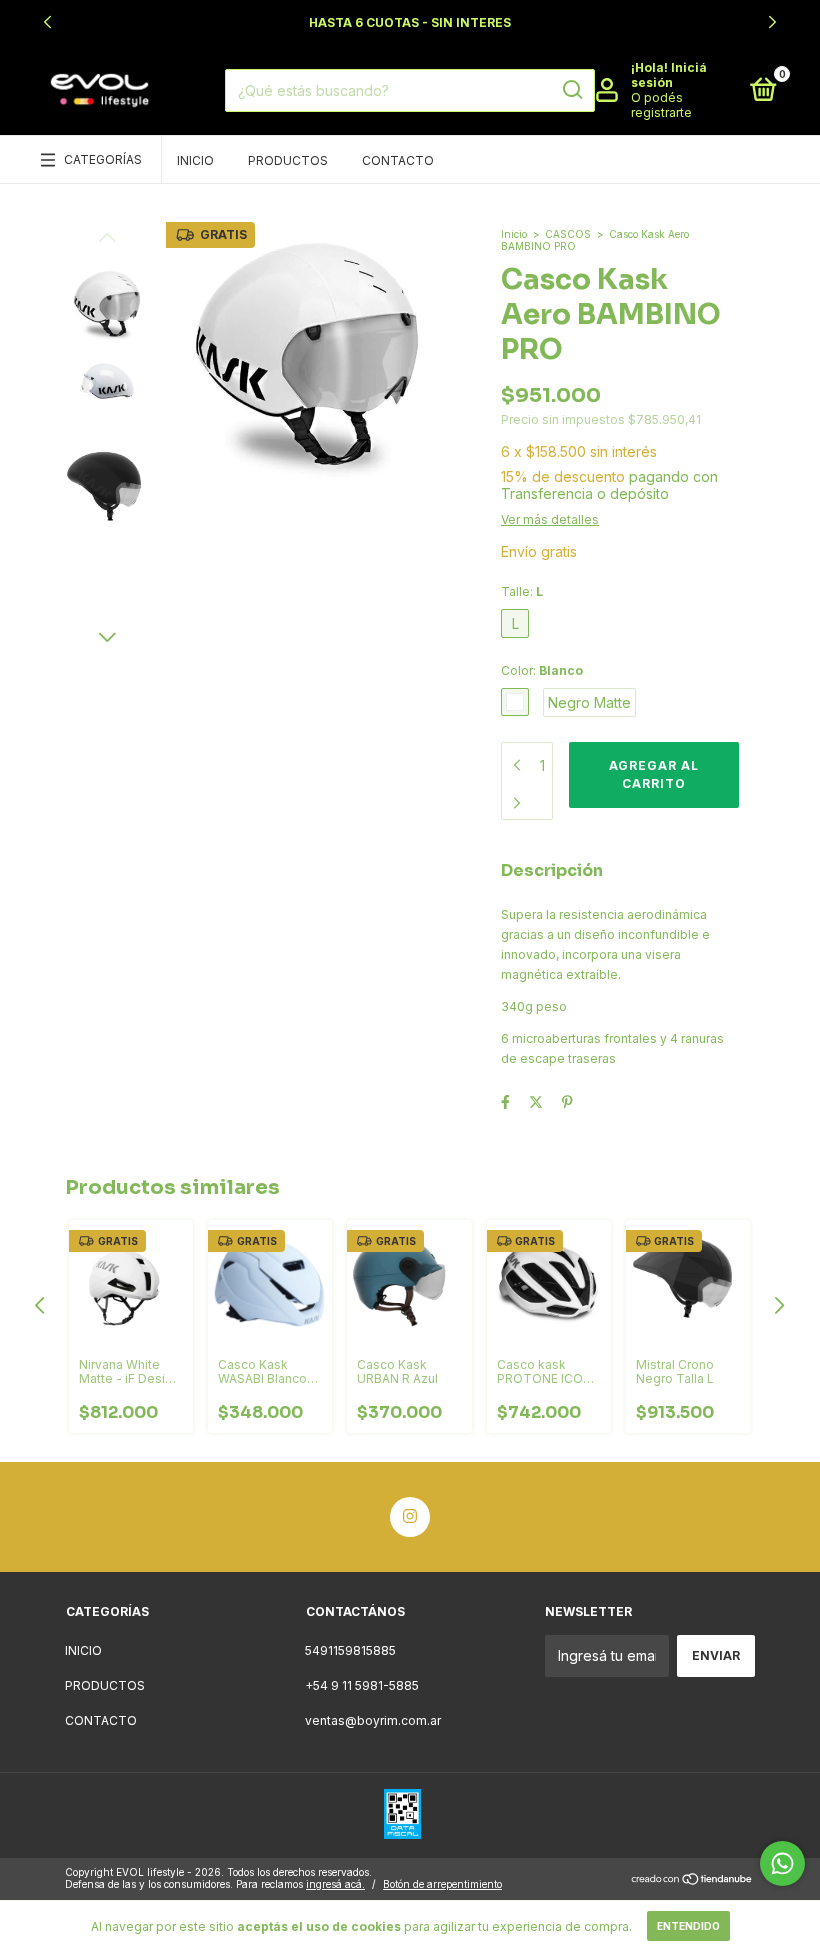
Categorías (103, 159)
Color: (542, 670)
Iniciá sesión (669, 75)
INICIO (195, 160)
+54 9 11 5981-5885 (362, 1685)
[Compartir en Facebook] (505, 1101)
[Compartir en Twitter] (536, 1101)
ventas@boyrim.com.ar (373, 1720)
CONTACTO (398, 160)
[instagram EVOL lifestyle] (410, 1517)
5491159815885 (350, 1650)
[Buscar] (571, 90)
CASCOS (568, 234)
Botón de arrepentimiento (442, 1884)
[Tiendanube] (692, 1880)
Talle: (522, 591)
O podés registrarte (661, 105)
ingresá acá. (335, 1884)
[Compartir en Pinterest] (567, 1101)
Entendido (688, 1926)
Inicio (514, 234)
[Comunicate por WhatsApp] (782, 1863)
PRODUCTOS (288, 160)
